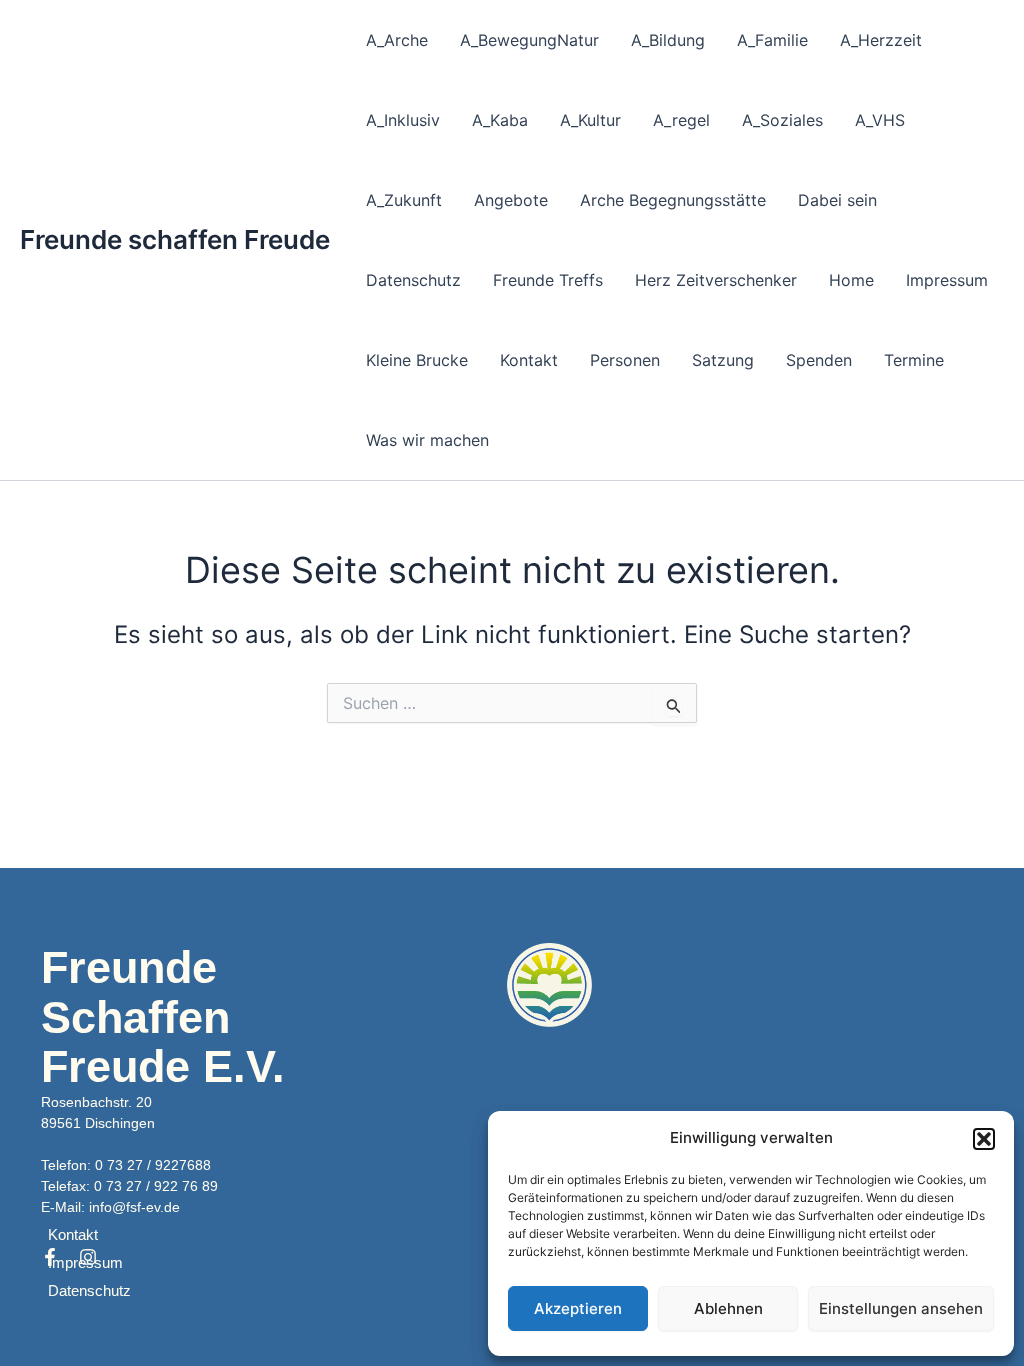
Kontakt (529, 360)
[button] (984, 1139)
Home (851, 280)
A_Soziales (782, 120)
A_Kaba (500, 120)
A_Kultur (590, 120)
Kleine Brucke (417, 360)
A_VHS (880, 120)
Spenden (819, 360)
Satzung (723, 360)
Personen (625, 360)
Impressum (947, 280)
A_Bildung (668, 40)
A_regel (681, 120)
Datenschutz (413, 280)
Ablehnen (728, 1308)
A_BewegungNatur (529, 40)
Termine (914, 360)
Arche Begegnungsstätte (673, 200)
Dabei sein (837, 200)
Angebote (511, 200)
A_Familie (772, 40)
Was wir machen (427, 440)
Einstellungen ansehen (901, 1308)
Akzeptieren (578, 1308)
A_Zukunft (404, 200)
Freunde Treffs (548, 280)
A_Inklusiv (403, 120)
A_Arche (397, 40)
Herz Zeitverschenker (716, 280)
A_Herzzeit (881, 40)
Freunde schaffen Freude (175, 239)
